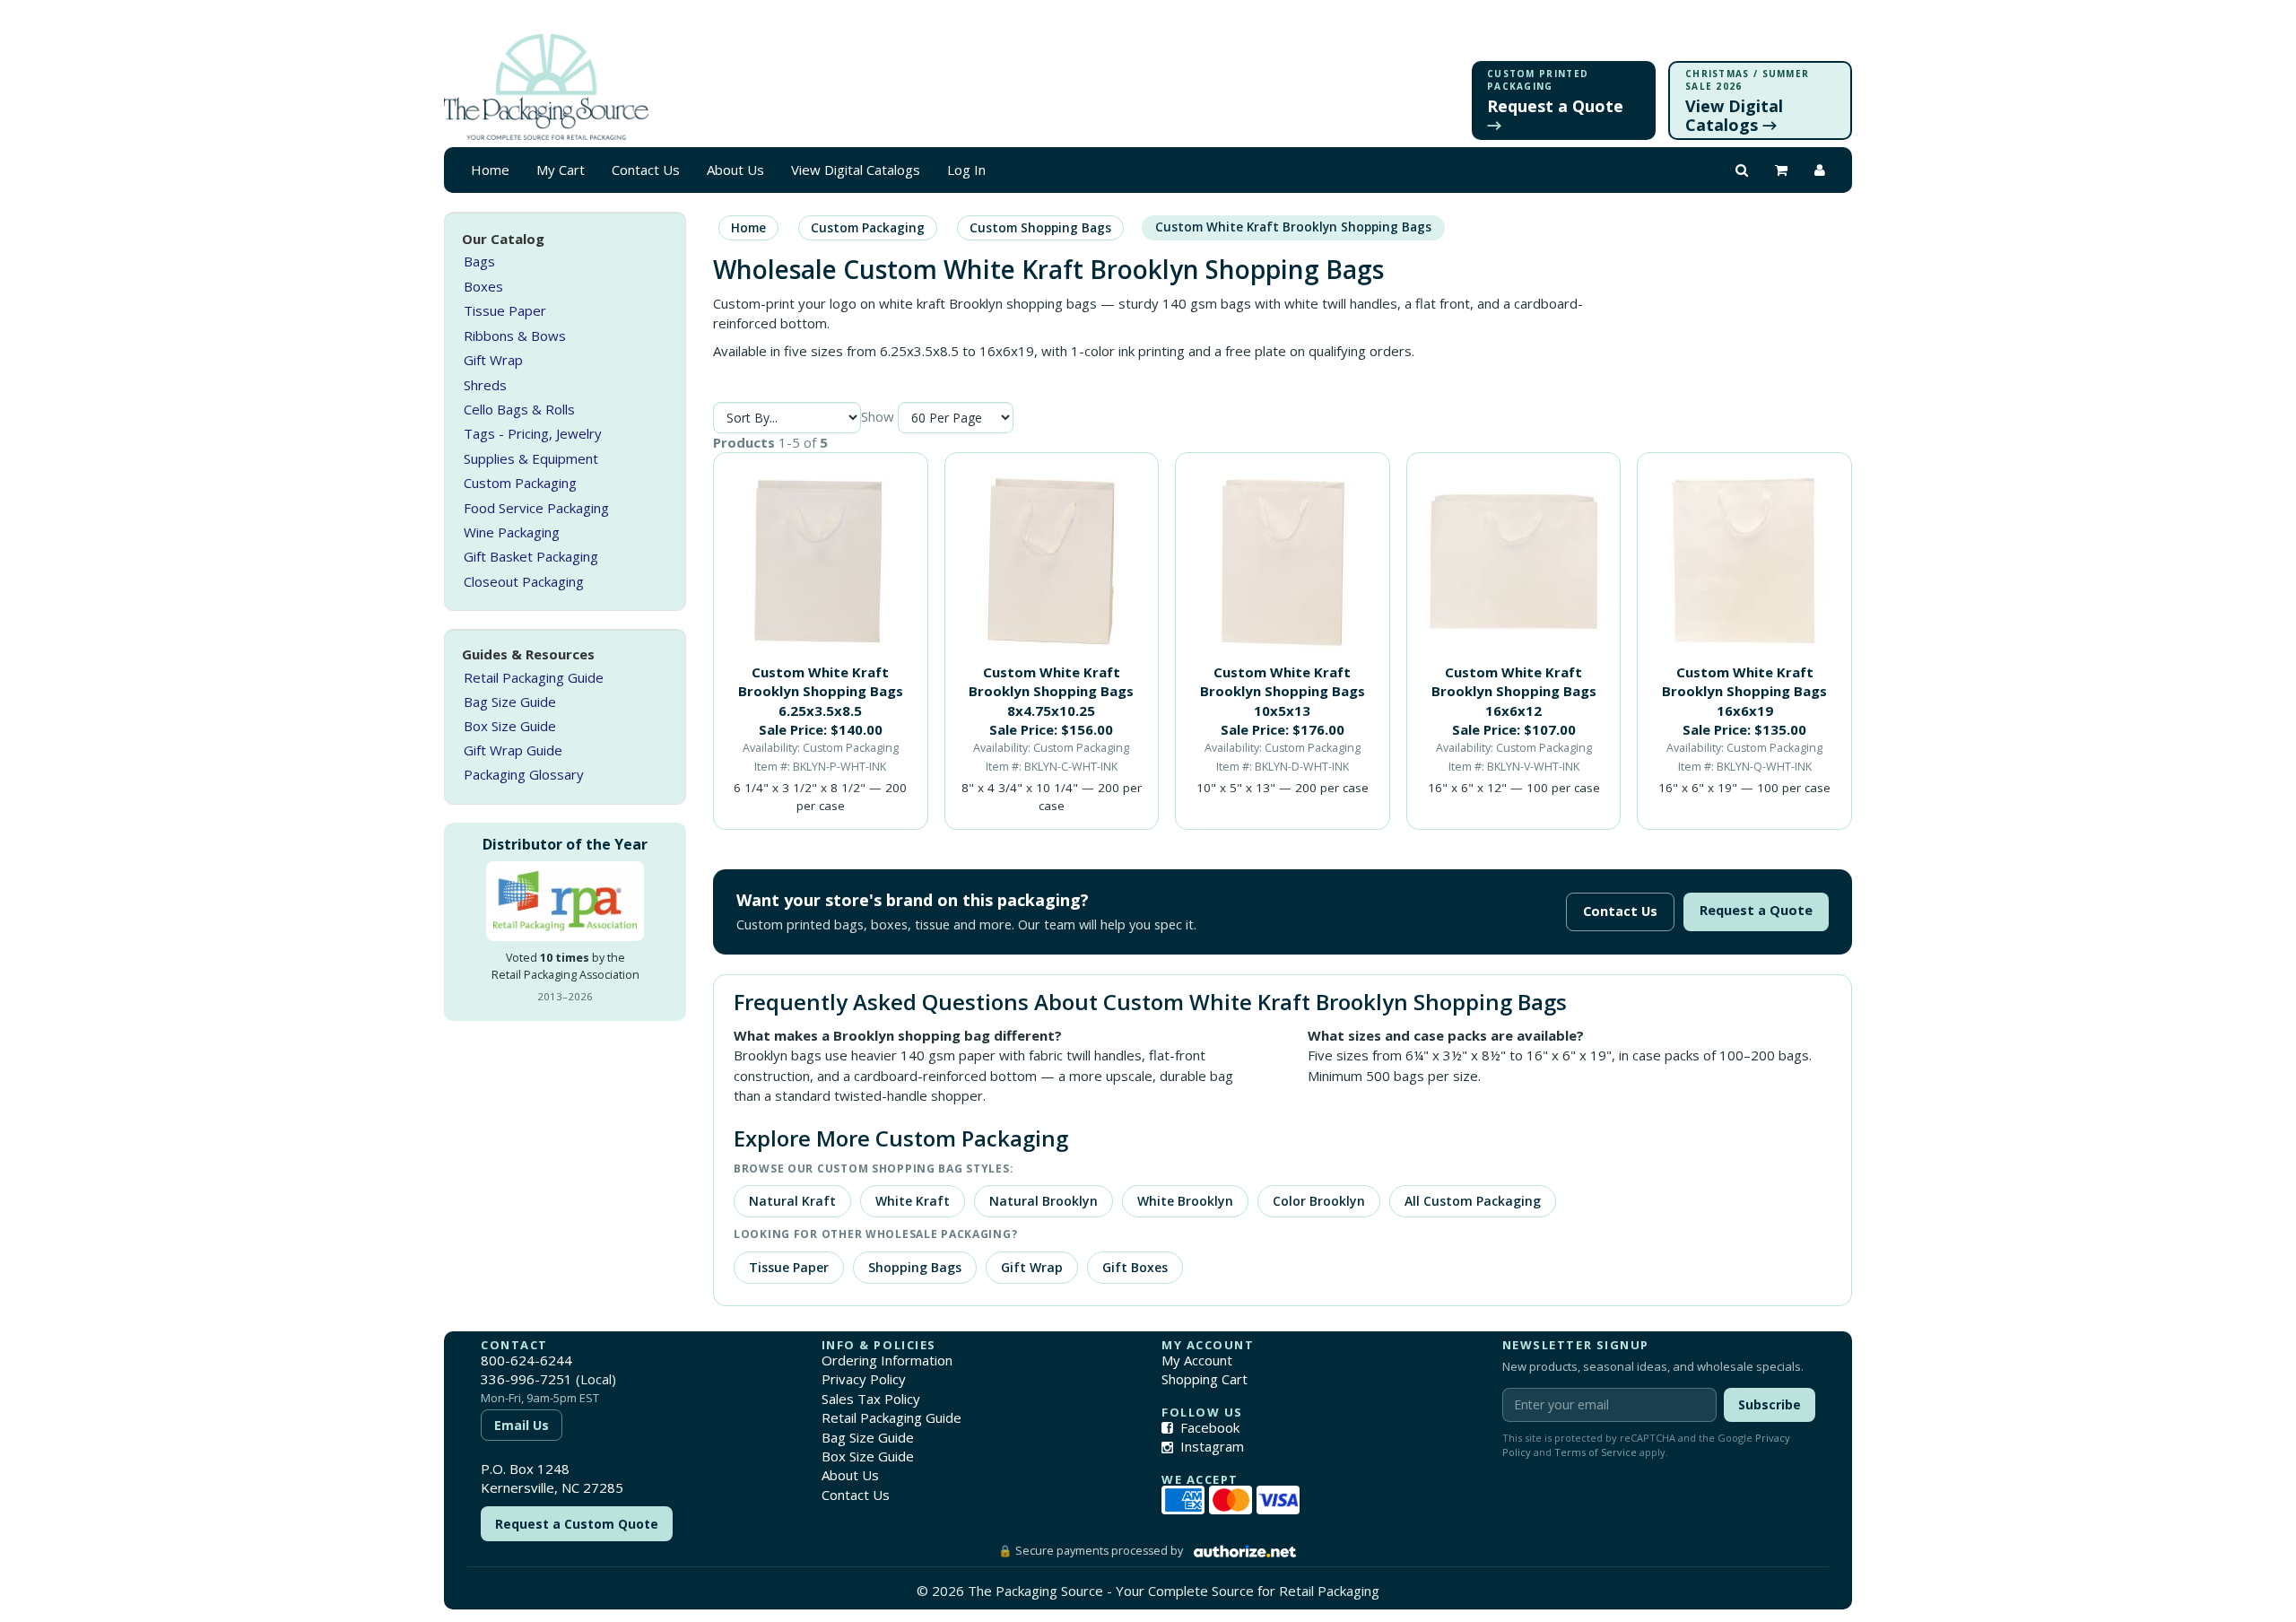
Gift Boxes (1135, 1267)
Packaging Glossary (524, 774)
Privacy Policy (864, 1379)
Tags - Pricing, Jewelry (533, 433)
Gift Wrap (493, 360)
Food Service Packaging (536, 508)
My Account (1197, 1360)
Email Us (522, 1425)
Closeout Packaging (524, 581)
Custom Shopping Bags (1040, 228)
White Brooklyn (1185, 1201)
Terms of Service (1596, 1452)
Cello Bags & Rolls (519, 409)
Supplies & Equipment (531, 458)
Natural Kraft (792, 1201)
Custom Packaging (520, 483)
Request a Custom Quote (577, 1524)
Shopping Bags (915, 1267)
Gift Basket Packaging (531, 557)
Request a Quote (1756, 910)
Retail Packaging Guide (534, 677)
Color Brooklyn (1319, 1201)
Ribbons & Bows (515, 336)
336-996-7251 (526, 1379)
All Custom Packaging (1473, 1201)
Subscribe (1770, 1404)
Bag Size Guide (510, 702)
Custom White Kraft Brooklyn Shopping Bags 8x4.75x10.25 (1051, 691)
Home (490, 170)
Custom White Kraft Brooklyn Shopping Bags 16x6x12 (1514, 691)
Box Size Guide (510, 726)
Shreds (485, 385)
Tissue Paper (505, 310)
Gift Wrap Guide (513, 750)
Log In (966, 170)
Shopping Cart (1205, 1379)
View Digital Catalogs (856, 170)
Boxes (483, 286)
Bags (479, 262)
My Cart (561, 170)
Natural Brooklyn (1044, 1201)
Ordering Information (887, 1360)
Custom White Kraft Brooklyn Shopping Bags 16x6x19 (1744, 691)
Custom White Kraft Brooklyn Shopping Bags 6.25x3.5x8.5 (821, 691)
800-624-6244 (526, 1360)
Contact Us (646, 170)
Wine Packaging (512, 532)
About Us (735, 170)
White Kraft (913, 1201)
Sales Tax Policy (871, 1399)
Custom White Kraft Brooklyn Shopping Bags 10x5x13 (1283, 691)
